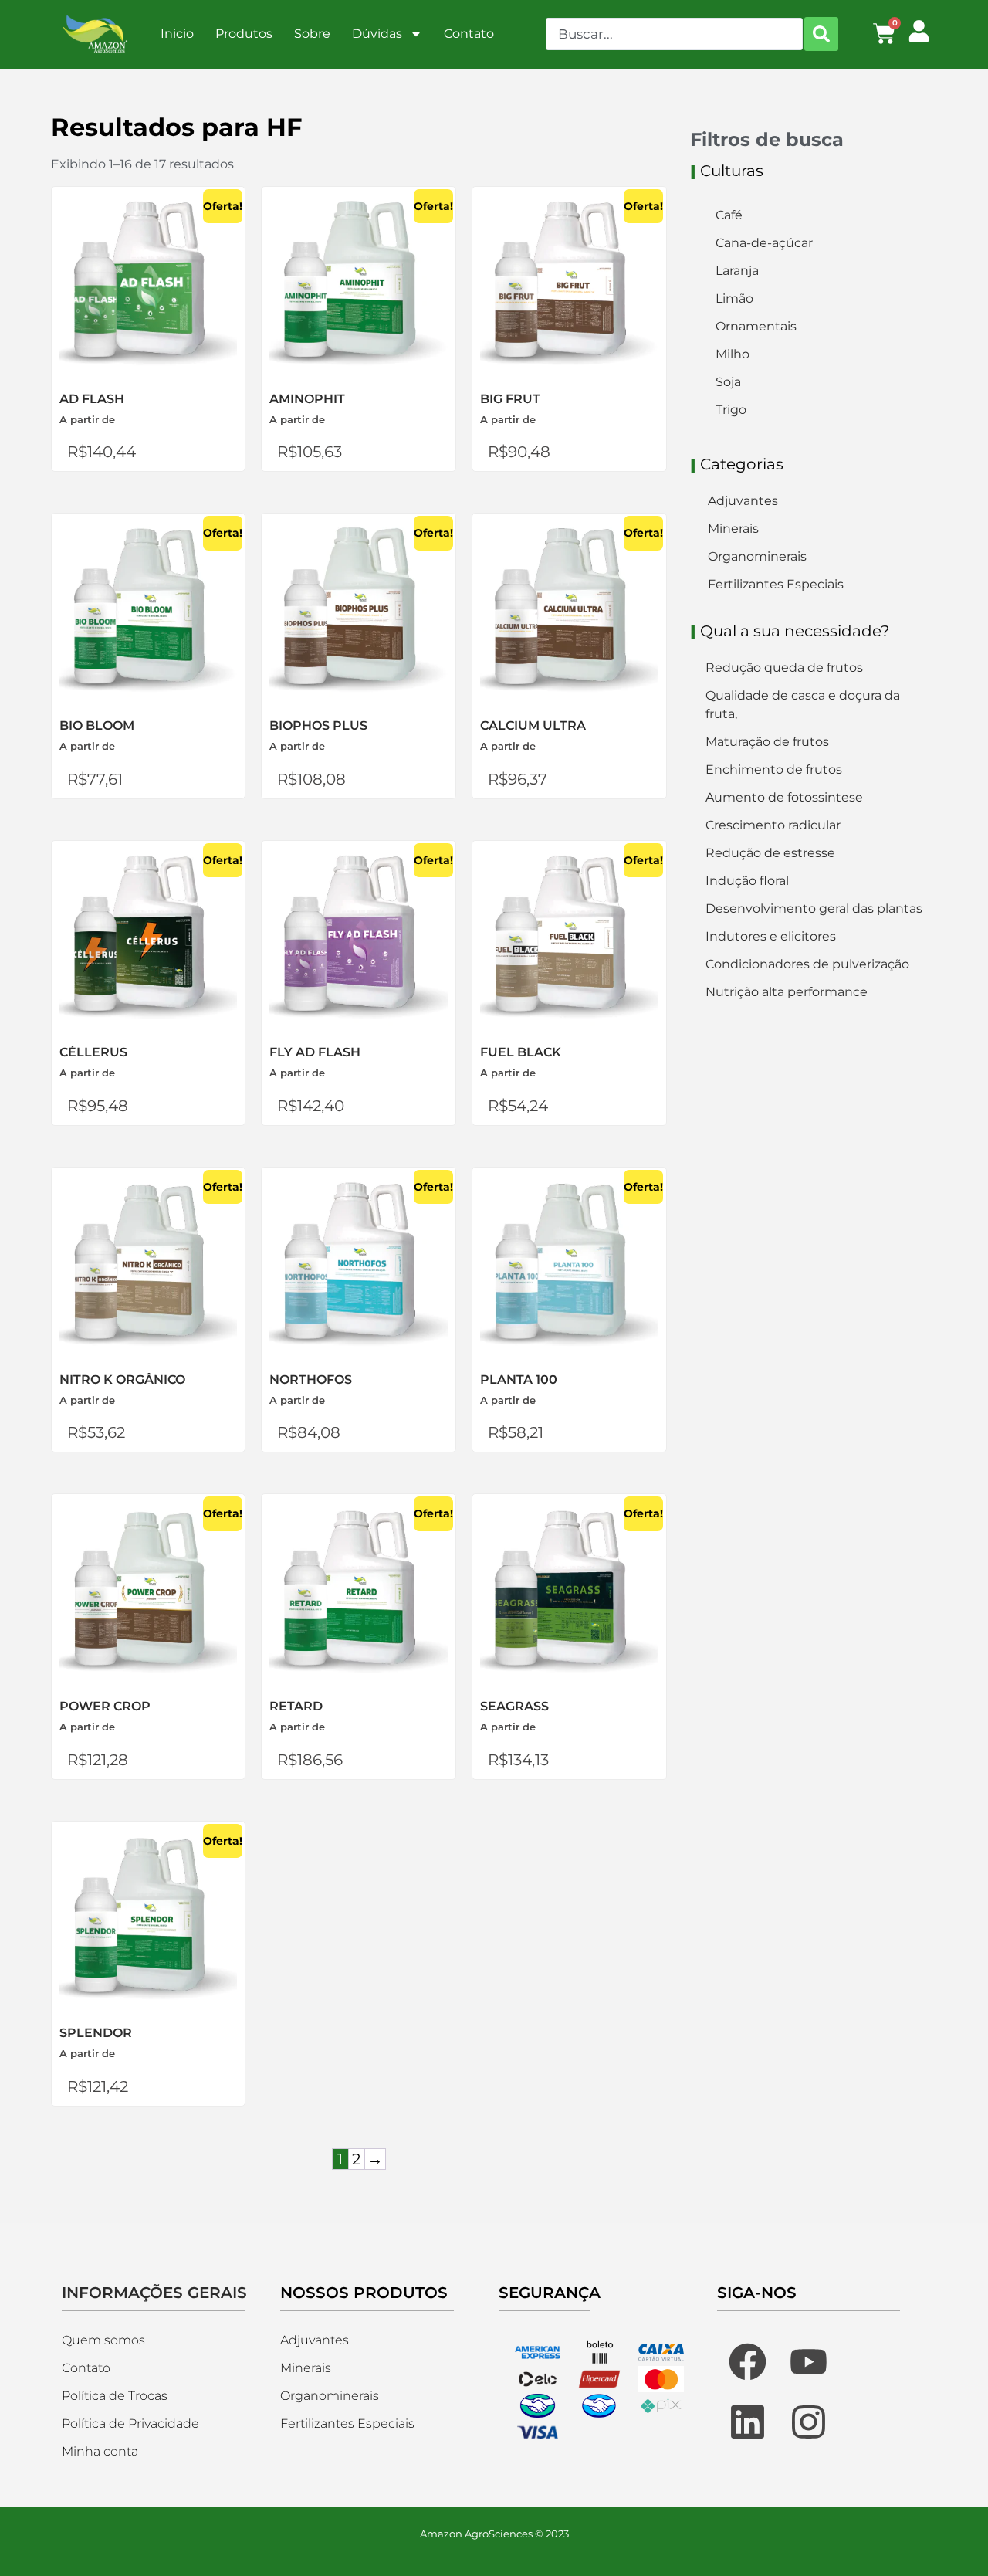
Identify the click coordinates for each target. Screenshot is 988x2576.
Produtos (244, 34)
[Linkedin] (747, 2422)
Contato (469, 34)
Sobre (312, 34)
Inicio (177, 34)
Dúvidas (377, 34)
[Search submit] (821, 34)
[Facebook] (747, 2361)
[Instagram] (809, 2422)
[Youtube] (809, 2361)
